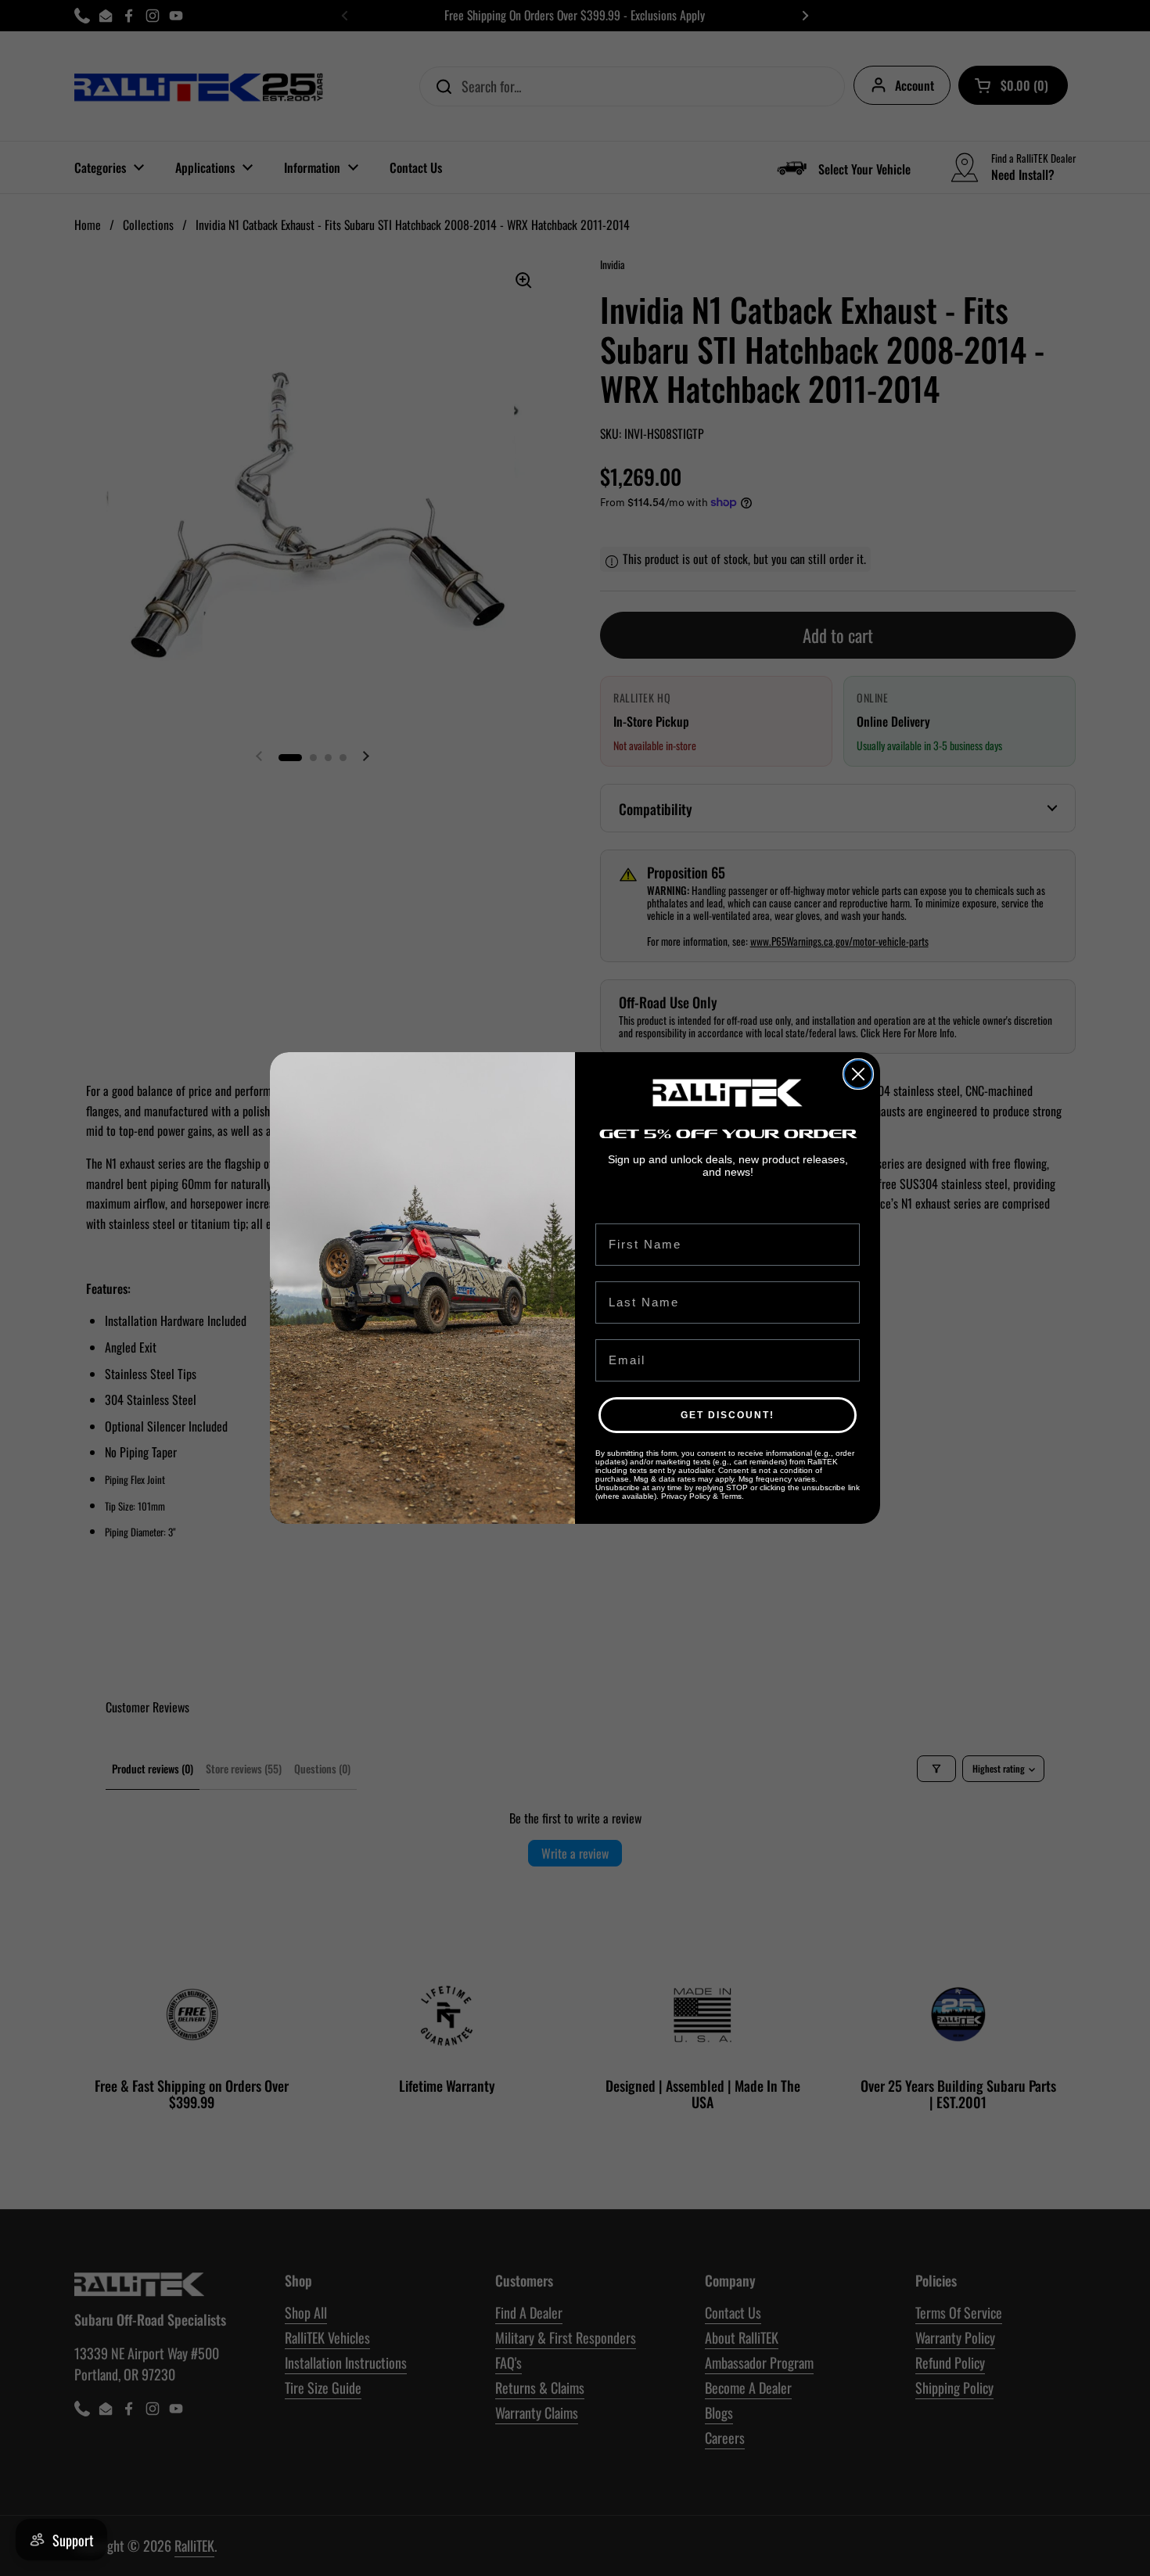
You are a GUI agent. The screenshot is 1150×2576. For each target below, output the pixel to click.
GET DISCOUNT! (728, 1415)
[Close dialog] (858, 1074)
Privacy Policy (686, 1496)
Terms (731, 1496)
